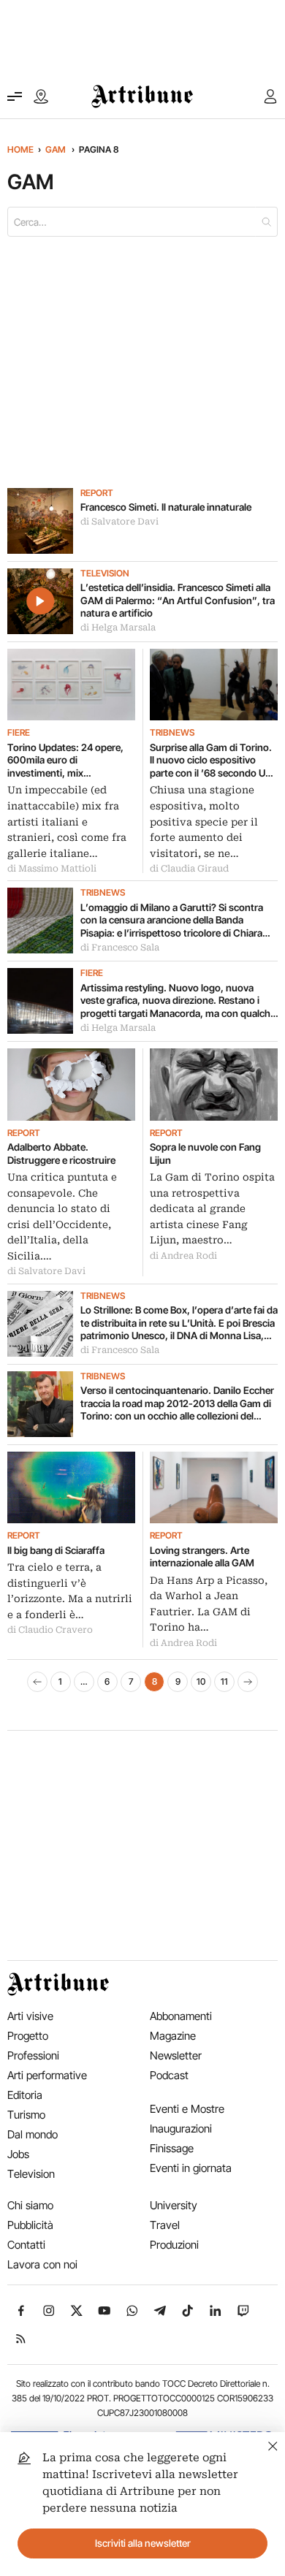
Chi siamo (30, 2205)
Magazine (173, 2036)
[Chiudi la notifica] (273, 2444)
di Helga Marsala (118, 628)
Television (105, 573)
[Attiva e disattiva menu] (15, 96)
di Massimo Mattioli (52, 869)
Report (97, 493)
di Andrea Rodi (183, 1256)
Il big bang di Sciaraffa (56, 1550)
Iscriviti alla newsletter (143, 2543)
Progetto (28, 2036)
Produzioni (174, 2245)
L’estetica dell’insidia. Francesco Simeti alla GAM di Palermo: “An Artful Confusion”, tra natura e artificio (178, 600)
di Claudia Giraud (189, 869)
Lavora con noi (42, 2264)
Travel (165, 2225)
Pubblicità (30, 2225)
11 (224, 1681)
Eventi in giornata (191, 2168)
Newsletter (176, 2055)
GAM (56, 149)
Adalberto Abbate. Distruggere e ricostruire (61, 1154)
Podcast (169, 2075)
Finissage (172, 2148)
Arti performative (47, 2075)
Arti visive (30, 2016)
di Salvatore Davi (119, 522)
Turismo (26, 2115)
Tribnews (172, 733)
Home (20, 149)
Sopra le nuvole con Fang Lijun (205, 1154)
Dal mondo (33, 2134)
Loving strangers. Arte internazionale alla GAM (202, 1557)
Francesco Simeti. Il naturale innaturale (166, 507)
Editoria (25, 2095)
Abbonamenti (181, 2016)
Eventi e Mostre (187, 2109)
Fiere (19, 733)
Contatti (26, 2245)
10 (201, 1681)
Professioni (33, 2055)
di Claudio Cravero (50, 1630)
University (174, 2205)
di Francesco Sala (120, 948)
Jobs (18, 2154)
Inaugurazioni (181, 2129)
